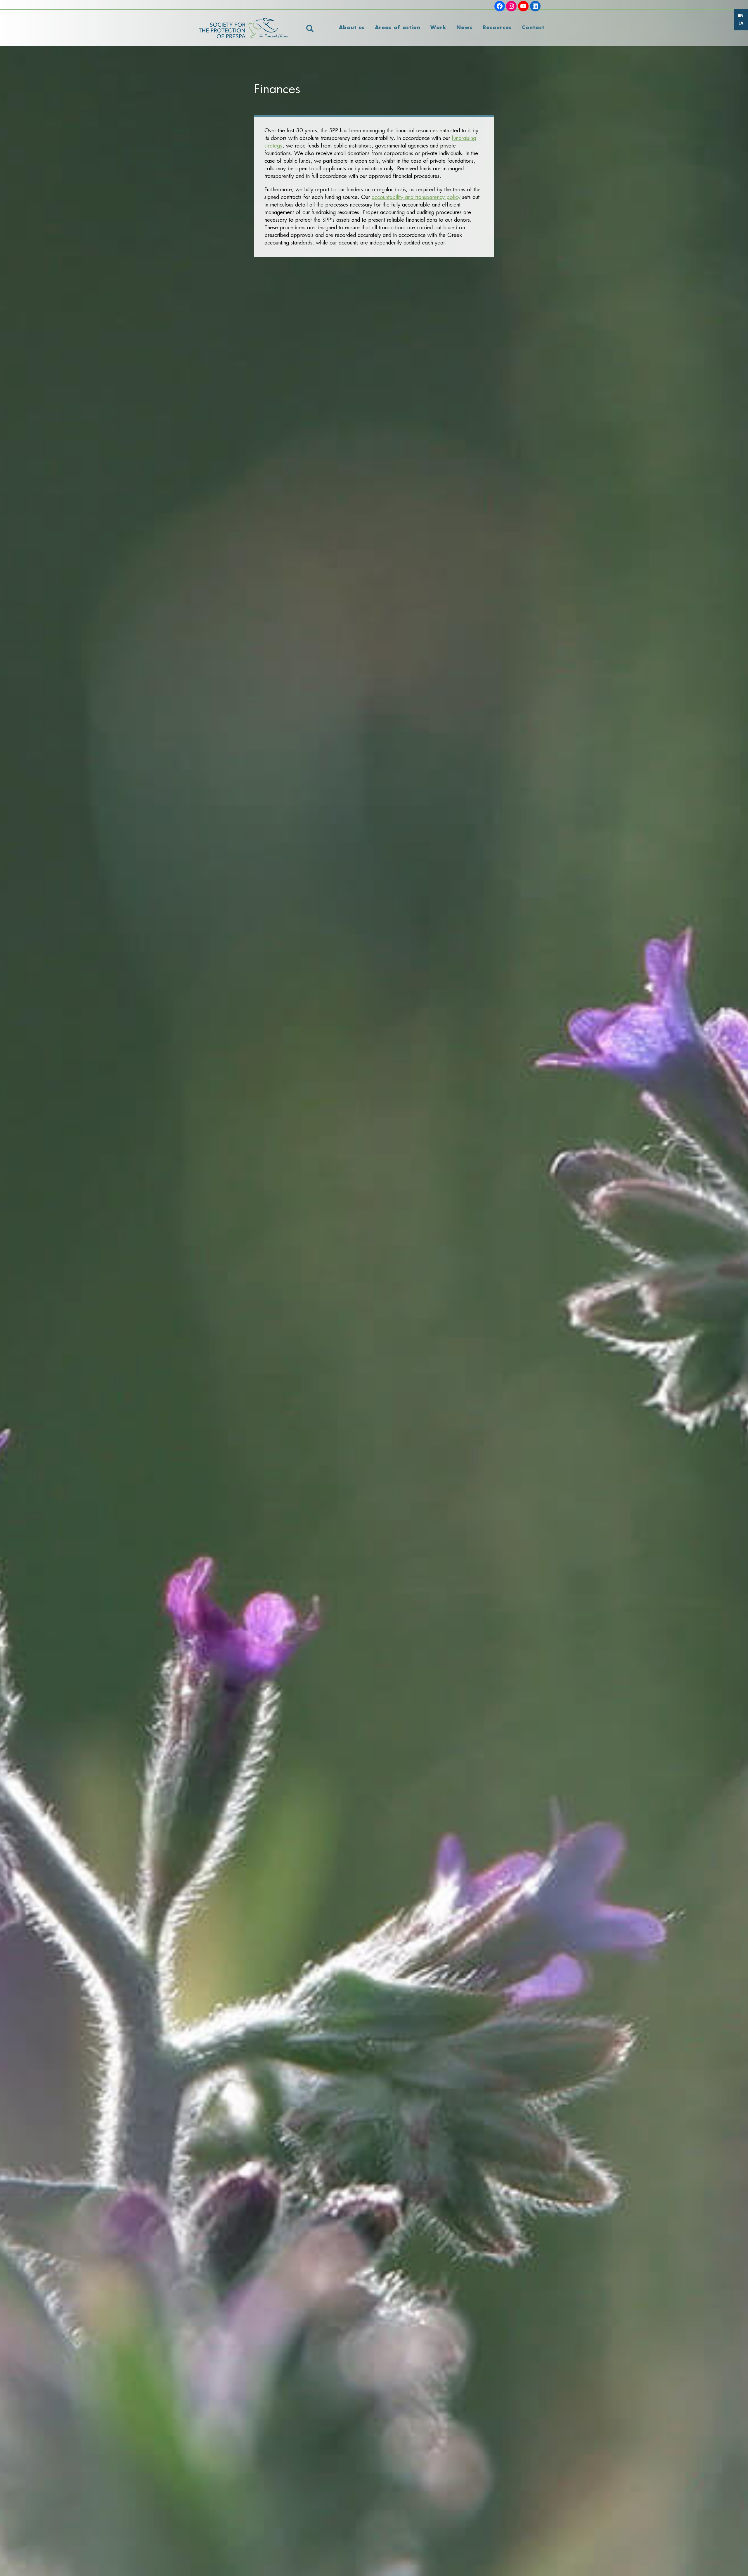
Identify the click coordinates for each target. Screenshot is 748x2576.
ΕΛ (741, 24)
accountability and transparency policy (416, 197)
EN (741, 16)
